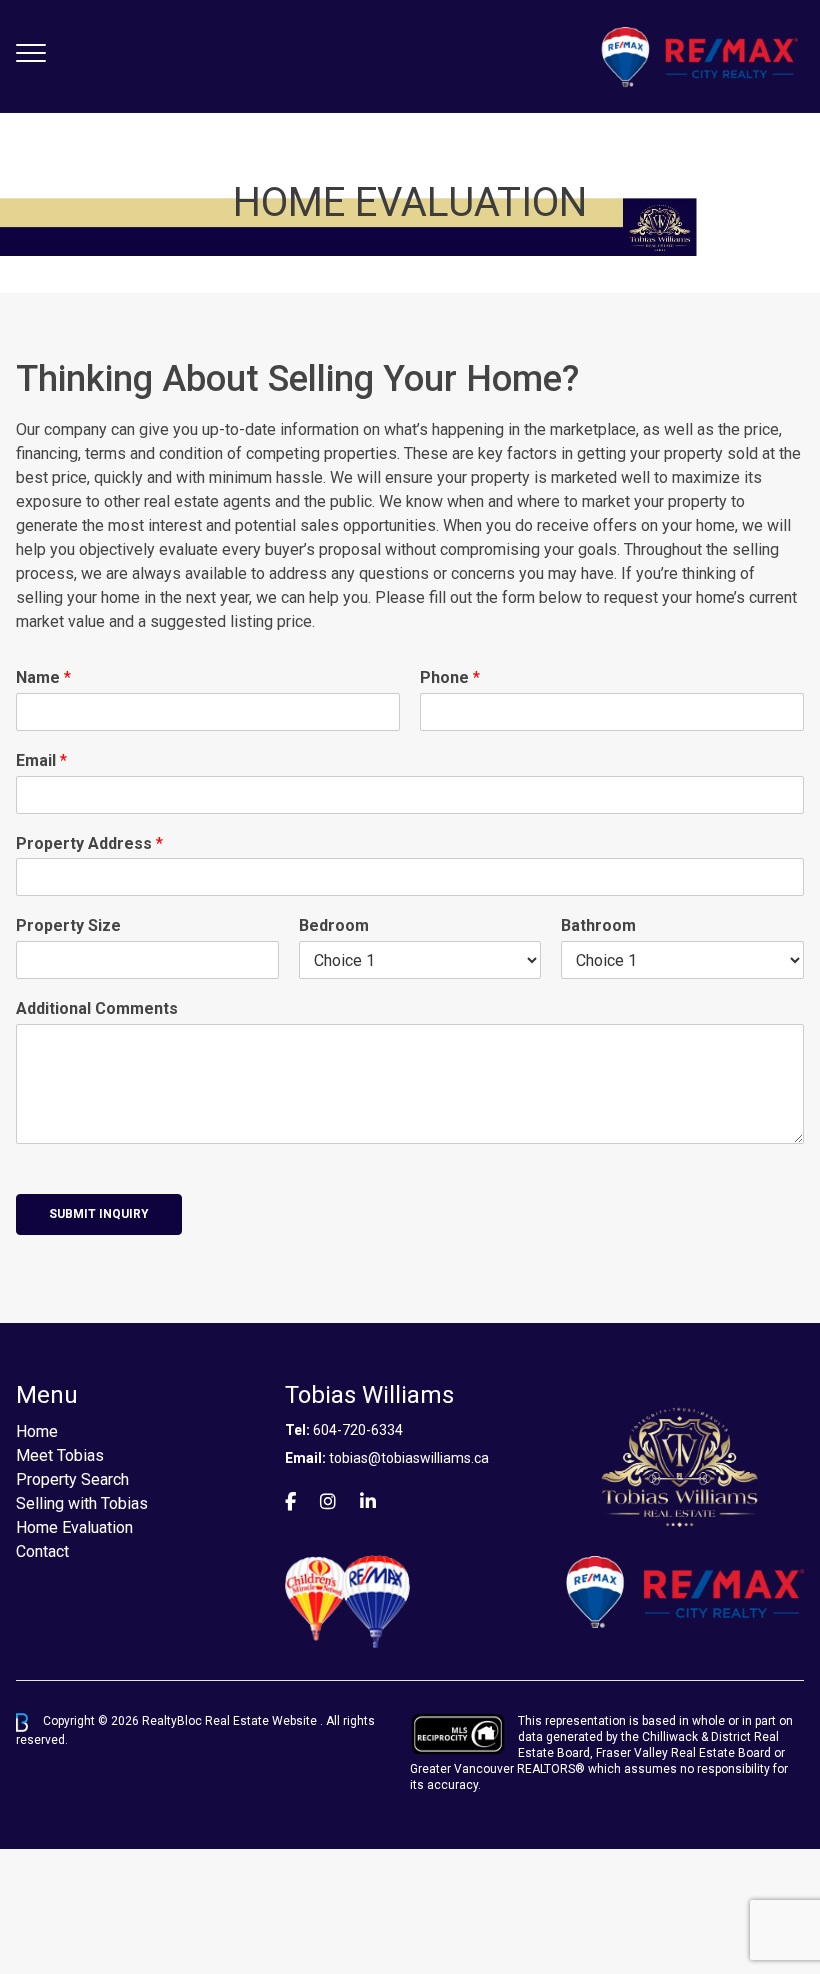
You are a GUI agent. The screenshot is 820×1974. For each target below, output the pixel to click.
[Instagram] (328, 1501)
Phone (450, 677)
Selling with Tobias (82, 1503)
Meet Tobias (60, 1455)
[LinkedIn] (368, 1501)
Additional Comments (97, 1008)
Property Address (89, 843)
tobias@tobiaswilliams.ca (409, 1458)
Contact (42, 1551)
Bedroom (334, 925)
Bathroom (598, 925)
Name (43, 677)
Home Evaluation (74, 1527)
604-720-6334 (358, 1430)
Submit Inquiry (99, 1214)
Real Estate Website (262, 1722)
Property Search (72, 1479)
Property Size (68, 925)
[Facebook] (290, 1501)
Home (37, 1431)
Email (41, 760)
